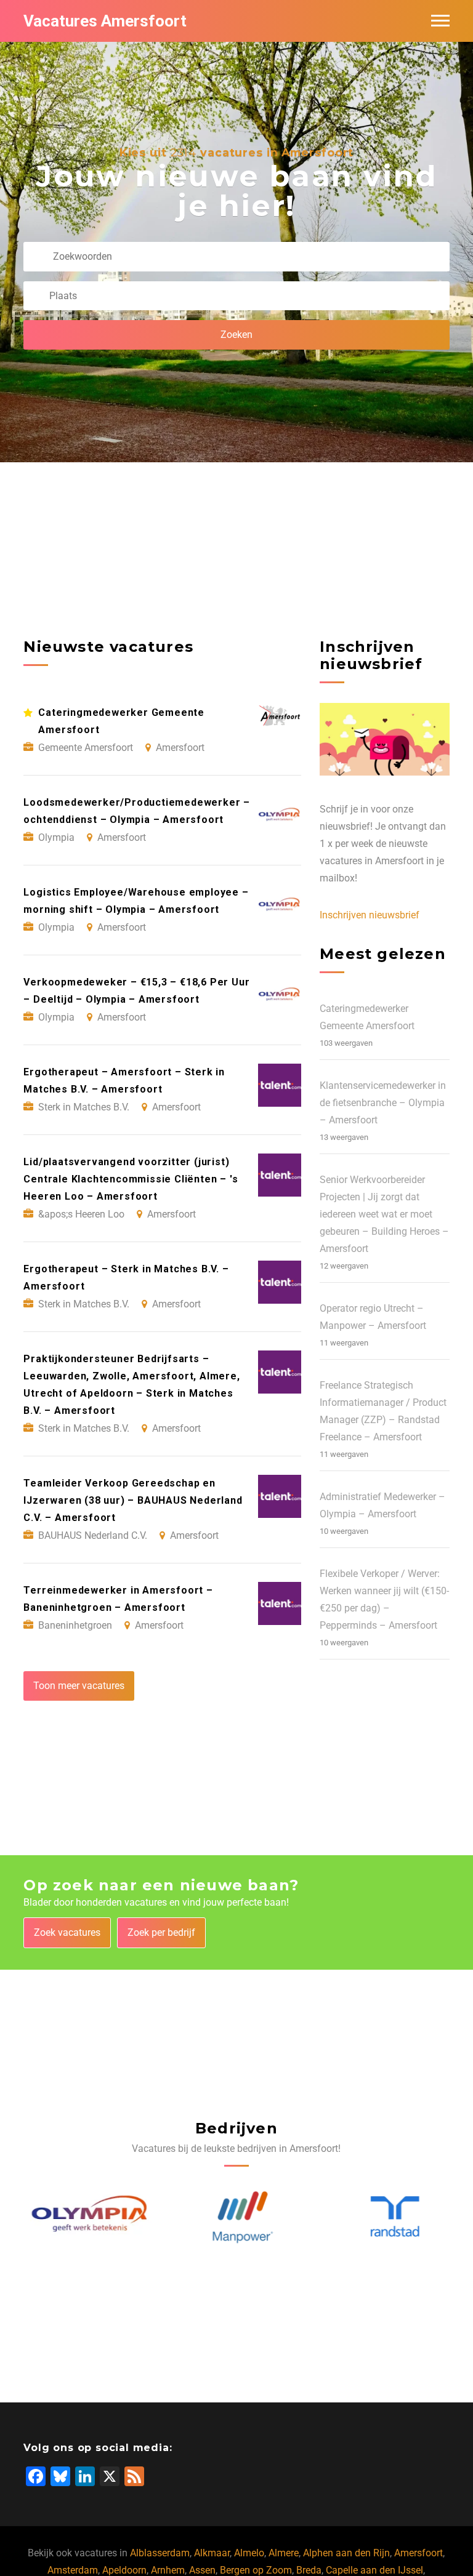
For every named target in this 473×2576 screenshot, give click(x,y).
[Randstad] (389, 2217)
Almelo (249, 2553)
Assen (202, 2570)
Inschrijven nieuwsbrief (370, 915)
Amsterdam (73, 2570)
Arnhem (168, 2570)
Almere (284, 2553)
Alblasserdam (160, 2553)
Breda (309, 2570)
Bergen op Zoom (256, 2570)
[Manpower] (237, 2217)
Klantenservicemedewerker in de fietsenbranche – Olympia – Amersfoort (383, 1103)
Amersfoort (418, 2553)
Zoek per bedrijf (161, 1932)
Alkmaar (212, 2553)
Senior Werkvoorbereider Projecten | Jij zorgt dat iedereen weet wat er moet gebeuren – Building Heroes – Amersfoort (384, 1214)
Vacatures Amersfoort (105, 21)
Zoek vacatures (67, 1932)
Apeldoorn (124, 2570)
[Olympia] (85, 2217)
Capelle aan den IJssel (374, 2570)
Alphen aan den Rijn (346, 2553)
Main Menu (440, 21)
